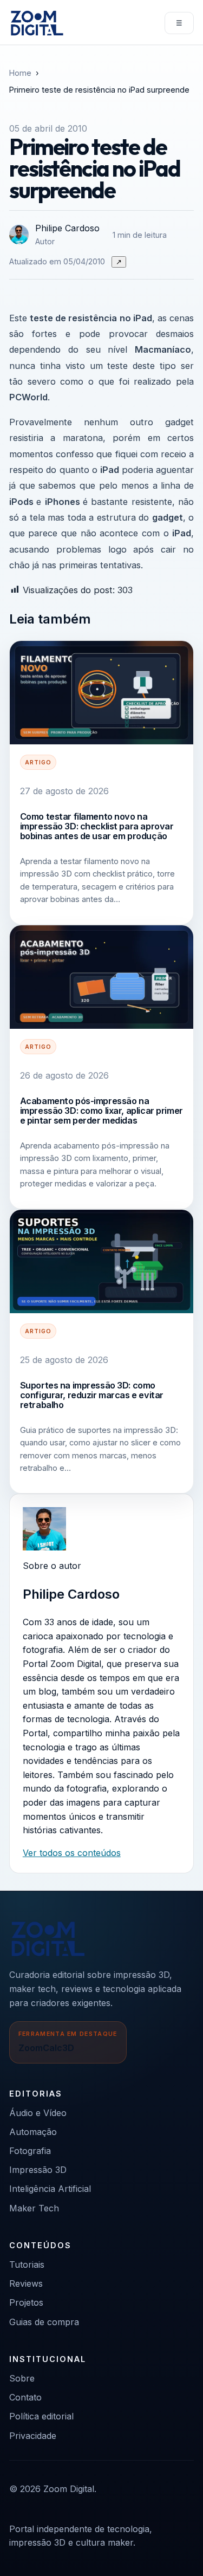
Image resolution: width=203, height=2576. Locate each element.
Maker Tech (34, 2208)
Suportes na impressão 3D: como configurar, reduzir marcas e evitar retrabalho (92, 1395)
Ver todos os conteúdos (72, 1853)
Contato (25, 2397)
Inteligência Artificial (50, 2189)
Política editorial (41, 2416)
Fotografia (30, 2151)
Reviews (26, 2283)
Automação (33, 2132)
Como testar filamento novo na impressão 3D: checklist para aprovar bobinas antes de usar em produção (97, 826)
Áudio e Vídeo (38, 2113)
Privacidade (33, 2436)
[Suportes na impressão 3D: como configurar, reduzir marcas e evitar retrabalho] (101, 1261)
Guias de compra (44, 2322)
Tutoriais (27, 2264)
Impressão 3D (38, 2170)
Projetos (26, 2302)
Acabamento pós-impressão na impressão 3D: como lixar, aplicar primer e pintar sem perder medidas (101, 1111)
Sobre (22, 2378)
